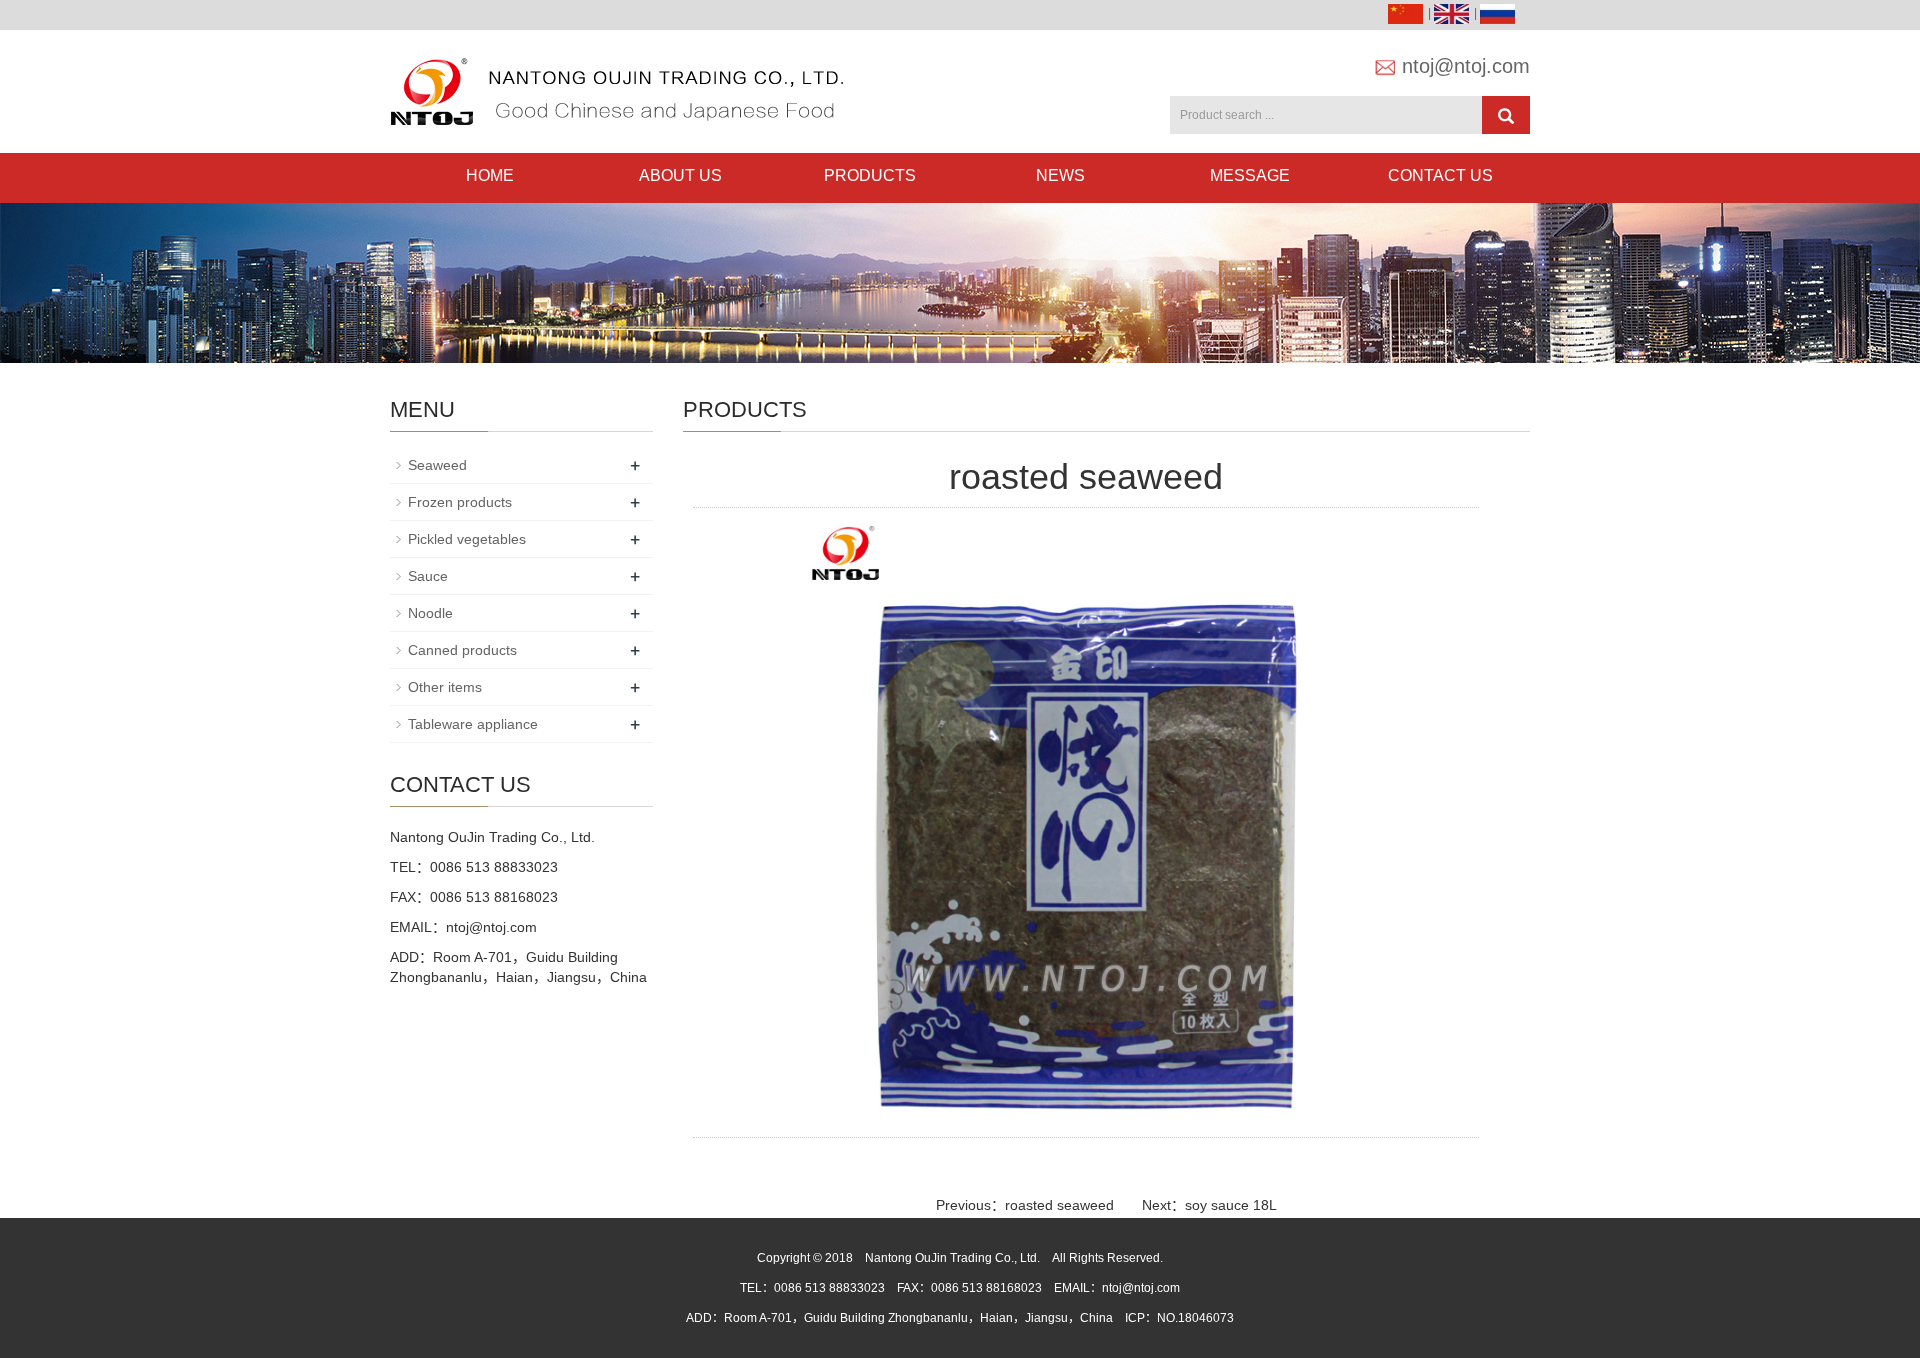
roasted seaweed (1059, 1205)
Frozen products (460, 502)
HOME (490, 175)
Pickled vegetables (467, 539)
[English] (1454, 13)
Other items (445, 687)
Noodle (430, 613)
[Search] (1506, 115)
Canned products (462, 650)
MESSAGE (1250, 175)
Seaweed (437, 465)
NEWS (1060, 175)
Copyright (783, 1258)
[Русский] (1500, 13)
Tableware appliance (473, 724)
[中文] (1408, 13)
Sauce (428, 576)
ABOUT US (680, 175)
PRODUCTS (870, 175)
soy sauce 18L (1231, 1205)
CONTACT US (1440, 175)
